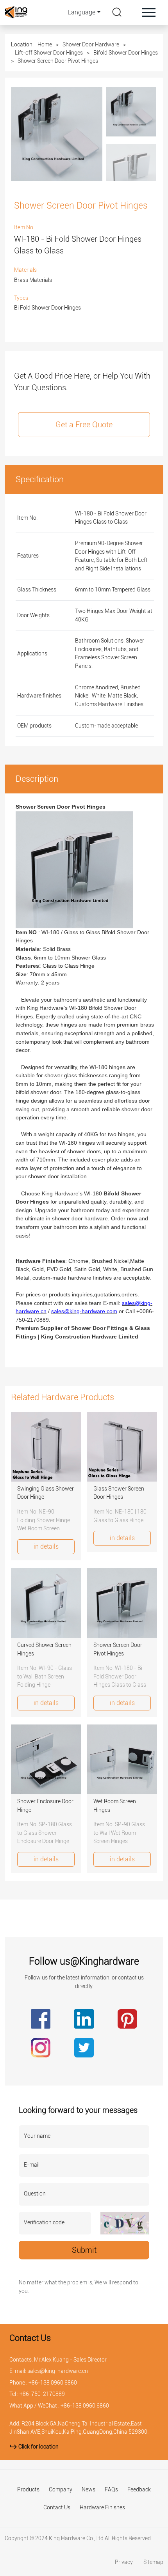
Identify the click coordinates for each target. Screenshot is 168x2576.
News (88, 2490)
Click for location (38, 2447)
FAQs (111, 2490)
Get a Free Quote (84, 425)
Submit (84, 2250)
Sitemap (153, 2562)
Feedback (139, 2490)
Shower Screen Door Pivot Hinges (58, 61)
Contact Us (57, 2508)
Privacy (124, 2562)
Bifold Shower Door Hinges (126, 53)
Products (28, 2490)
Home (45, 44)
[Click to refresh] (125, 2223)
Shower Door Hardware (91, 44)
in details (46, 1546)
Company (61, 2490)
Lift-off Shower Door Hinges (49, 53)
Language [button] (81, 12)
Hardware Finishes (102, 2508)
